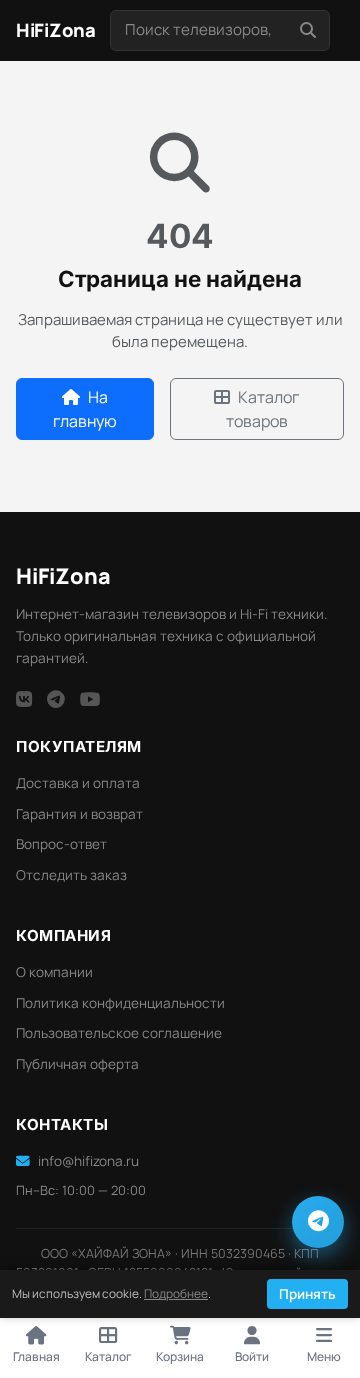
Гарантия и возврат (79, 814)
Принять (307, 1294)
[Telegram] (56, 699)
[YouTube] (90, 699)
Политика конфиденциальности (120, 1003)
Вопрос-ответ (61, 844)
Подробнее (176, 1293)
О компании (54, 972)
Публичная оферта (77, 1064)
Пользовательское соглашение (119, 1033)
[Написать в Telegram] (318, 1222)
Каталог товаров (263, 409)
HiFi (63, 575)
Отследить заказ (71, 875)
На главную (85, 409)
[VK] (24, 699)
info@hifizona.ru (88, 1161)
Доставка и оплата (78, 783)
